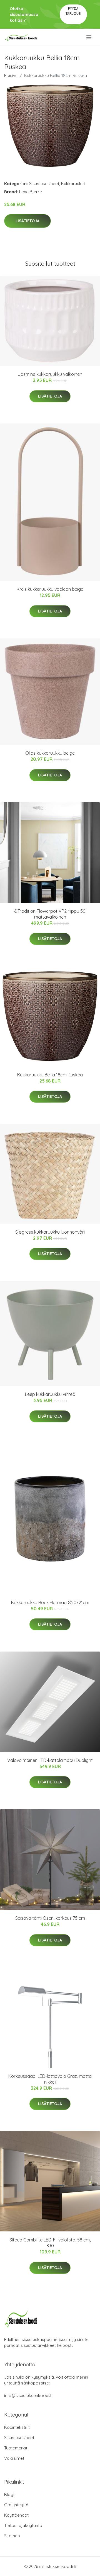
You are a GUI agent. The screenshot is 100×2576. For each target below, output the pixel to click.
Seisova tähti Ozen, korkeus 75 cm (50, 1918)
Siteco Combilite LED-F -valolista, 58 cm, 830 (50, 2243)
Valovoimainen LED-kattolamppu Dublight (50, 1760)
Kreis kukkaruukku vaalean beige (50, 589)
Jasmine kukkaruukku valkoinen (50, 374)
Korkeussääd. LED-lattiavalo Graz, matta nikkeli (50, 2079)
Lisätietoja (27, 221)
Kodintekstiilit (17, 2427)
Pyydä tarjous (73, 11)
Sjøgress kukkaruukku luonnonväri (50, 1232)
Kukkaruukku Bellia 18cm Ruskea (50, 1075)
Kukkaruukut (73, 184)
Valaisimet (14, 2458)
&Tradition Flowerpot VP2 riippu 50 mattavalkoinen (50, 914)
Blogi (9, 2494)
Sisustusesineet (44, 184)
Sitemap (12, 2536)
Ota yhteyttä (16, 2505)
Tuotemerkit (16, 2448)
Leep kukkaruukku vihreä (50, 1394)
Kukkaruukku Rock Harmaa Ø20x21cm (50, 1602)
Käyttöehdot (16, 2515)
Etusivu (11, 75)
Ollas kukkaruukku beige (50, 753)
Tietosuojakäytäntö (23, 2525)
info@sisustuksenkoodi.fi (28, 2395)
